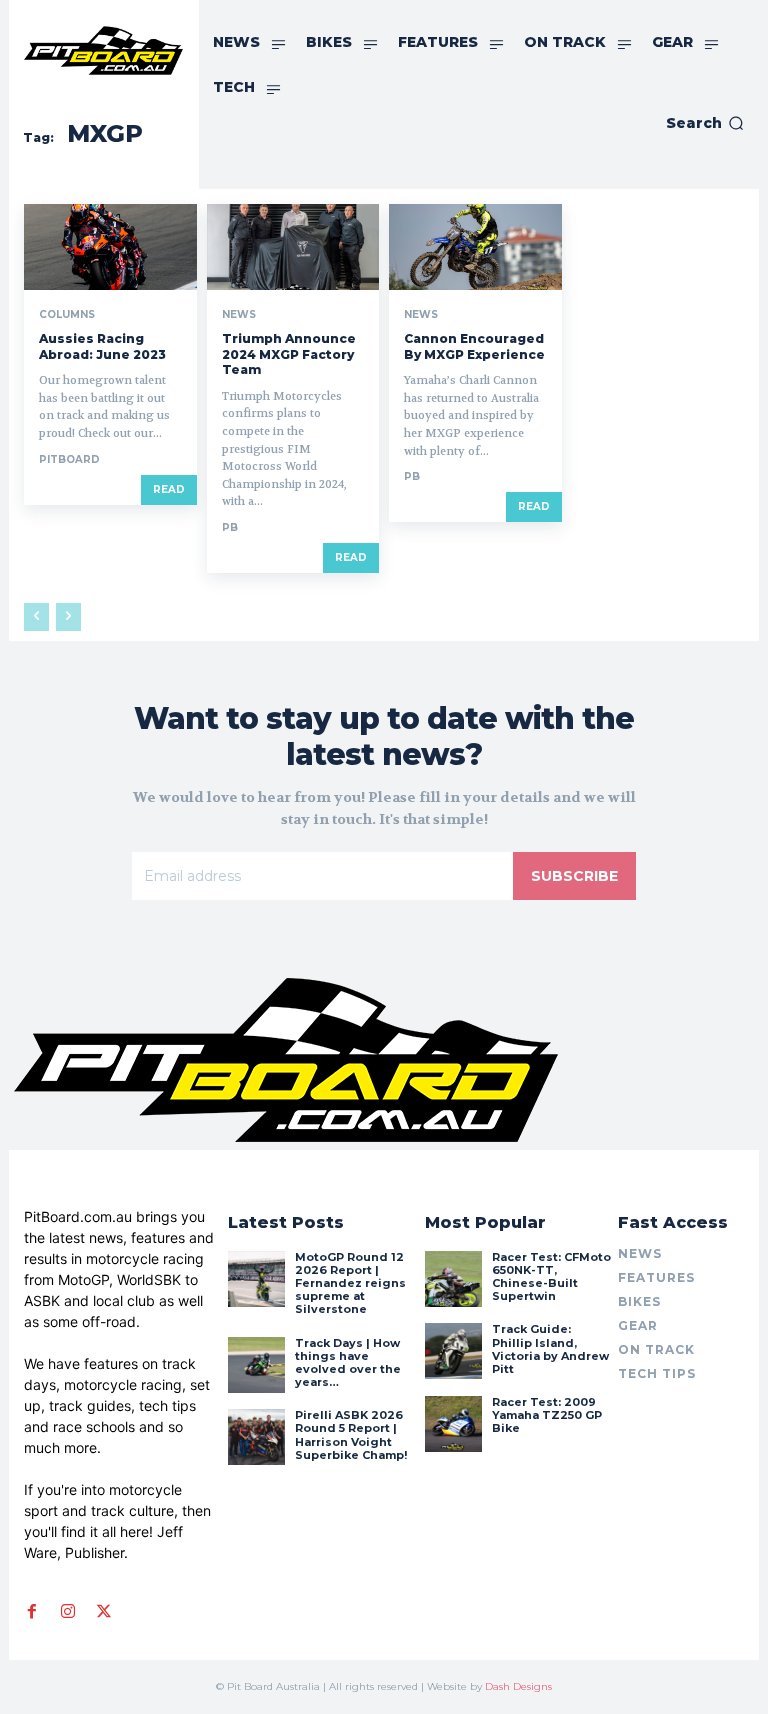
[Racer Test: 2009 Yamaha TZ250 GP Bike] (453, 1424)
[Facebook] (32, 1612)
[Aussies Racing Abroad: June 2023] (110, 247)
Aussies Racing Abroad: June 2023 (102, 346)
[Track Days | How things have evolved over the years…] (256, 1365)
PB (230, 527)
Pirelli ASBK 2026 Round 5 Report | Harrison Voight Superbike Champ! (351, 1435)
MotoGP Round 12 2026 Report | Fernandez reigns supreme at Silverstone (350, 1283)
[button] (705, 123)
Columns (67, 315)
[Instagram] (68, 1612)
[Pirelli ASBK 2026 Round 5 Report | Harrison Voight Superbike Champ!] (256, 1437)
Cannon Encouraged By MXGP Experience (474, 346)
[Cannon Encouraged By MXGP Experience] (475, 247)
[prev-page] (36, 617)
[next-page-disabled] (68, 617)
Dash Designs (518, 1686)
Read (169, 489)
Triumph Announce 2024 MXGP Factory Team (289, 354)
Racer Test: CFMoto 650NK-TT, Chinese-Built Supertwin (551, 1277)
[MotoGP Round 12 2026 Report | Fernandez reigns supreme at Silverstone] (256, 1279)
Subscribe (574, 876)
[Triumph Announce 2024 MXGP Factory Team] (293, 247)
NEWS (239, 315)
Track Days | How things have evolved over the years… (348, 1363)
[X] (104, 1612)
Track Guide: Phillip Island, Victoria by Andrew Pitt (550, 1349)
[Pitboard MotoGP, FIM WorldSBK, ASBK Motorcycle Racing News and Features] (103, 50)
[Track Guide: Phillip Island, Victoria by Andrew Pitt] (453, 1351)
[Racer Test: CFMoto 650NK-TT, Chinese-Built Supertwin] (453, 1279)
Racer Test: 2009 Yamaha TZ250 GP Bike (547, 1415)
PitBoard (69, 459)
